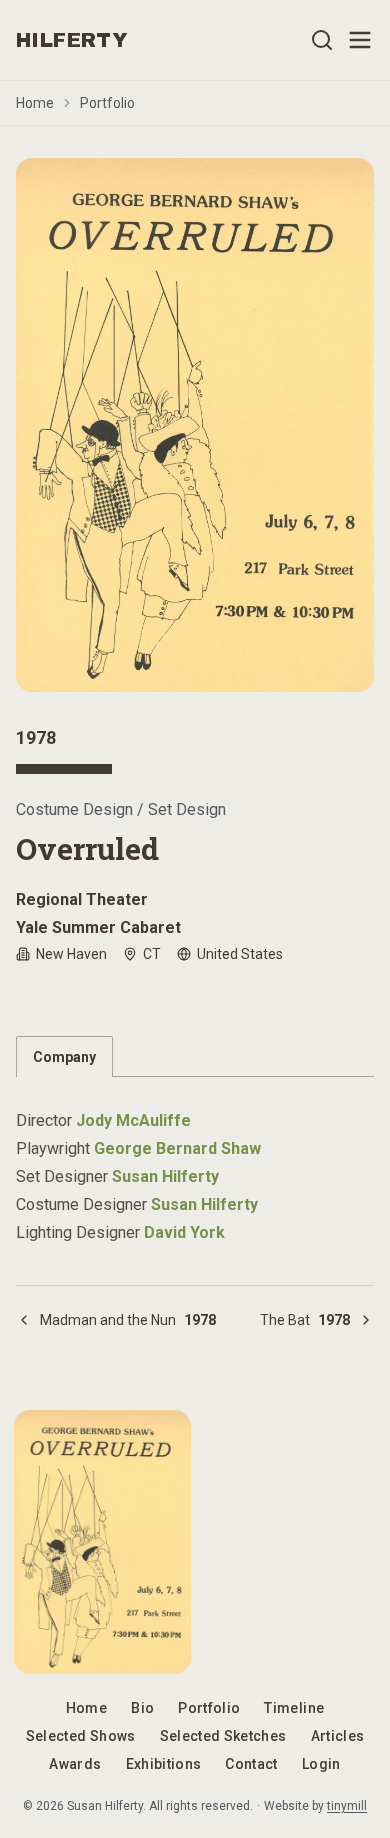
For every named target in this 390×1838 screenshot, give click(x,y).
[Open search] (322, 40)
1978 (36, 737)
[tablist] (195, 1056)
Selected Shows (81, 1736)
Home (35, 103)
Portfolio (107, 103)
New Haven (71, 954)
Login (321, 1764)
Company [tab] (64, 1057)
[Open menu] (360, 40)
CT (152, 954)
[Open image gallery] (195, 425)
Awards (75, 1764)
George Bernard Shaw (177, 1148)
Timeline (294, 1708)
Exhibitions (164, 1764)
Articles (338, 1736)
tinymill (347, 1806)
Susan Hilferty (165, 1176)
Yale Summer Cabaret (98, 927)
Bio (142, 1708)
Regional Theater (82, 899)
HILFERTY (72, 40)
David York (184, 1232)
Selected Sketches (223, 1736)
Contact (251, 1764)
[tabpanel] (195, 1165)
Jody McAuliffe (133, 1120)
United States (240, 954)
